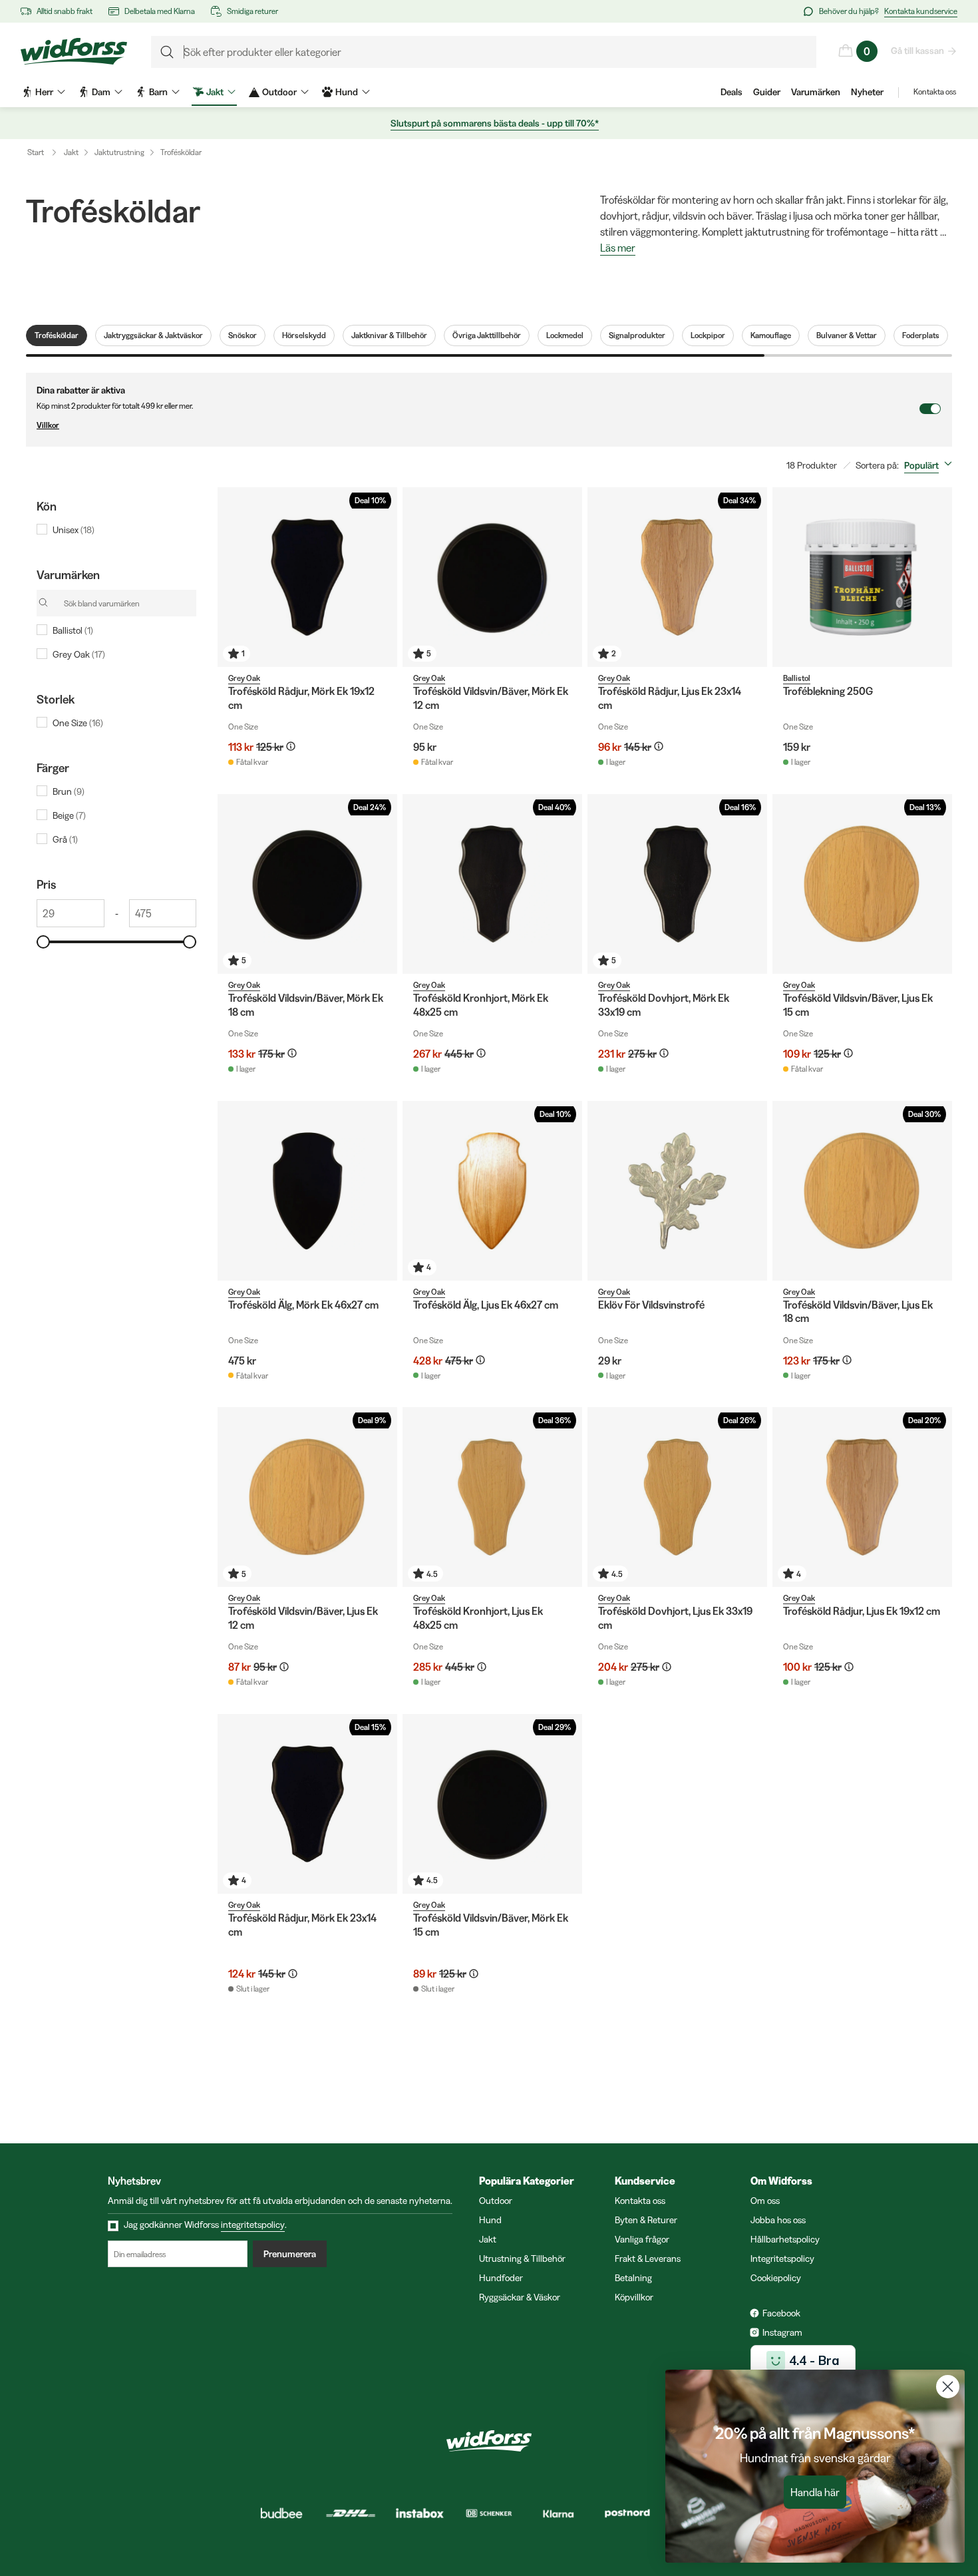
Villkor (48, 425)
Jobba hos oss (778, 2220)
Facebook (781, 2313)
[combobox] (931, 465)
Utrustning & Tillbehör (522, 2258)
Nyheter (867, 92)
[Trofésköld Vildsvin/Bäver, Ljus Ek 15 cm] (862, 884)
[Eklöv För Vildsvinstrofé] (677, 1191)
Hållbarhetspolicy (785, 2239)
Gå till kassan (917, 51)
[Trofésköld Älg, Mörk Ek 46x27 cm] (307, 1191)
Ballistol (797, 678)
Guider (767, 92)
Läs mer (618, 248)
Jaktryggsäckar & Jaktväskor (153, 335)
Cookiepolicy (776, 2278)
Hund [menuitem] (347, 92)
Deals (732, 92)
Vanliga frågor (642, 2239)
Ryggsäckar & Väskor (520, 2297)
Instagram (782, 2332)
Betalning (633, 2278)
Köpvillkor (634, 2297)
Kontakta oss (935, 92)
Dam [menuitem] (101, 92)
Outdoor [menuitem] (279, 92)
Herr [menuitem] (44, 92)
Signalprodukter (637, 335)
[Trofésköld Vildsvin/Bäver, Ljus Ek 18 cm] (862, 1191)
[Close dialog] (948, 2387)
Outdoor (496, 2201)
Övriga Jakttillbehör (487, 335)
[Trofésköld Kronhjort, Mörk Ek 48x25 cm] (492, 884)
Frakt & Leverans (648, 2258)
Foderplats (921, 335)
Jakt (71, 152)
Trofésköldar (181, 152)
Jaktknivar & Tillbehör (389, 335)
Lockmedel (565, 335)
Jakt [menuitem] (215, 92)
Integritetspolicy (782, 2258)
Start (36, 152)
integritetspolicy (253, 2225)
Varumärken (816, 92)
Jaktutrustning (119, 152)
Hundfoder (501, 2278)
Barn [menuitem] (158, 92)
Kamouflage (771, 335)
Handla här (815, 2492)
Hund (490, 2220)
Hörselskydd (304, 335)
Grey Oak (244, 678)
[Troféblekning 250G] (862, 577)
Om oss (765, 2201)
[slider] (43, 942)
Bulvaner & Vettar (847, 335)
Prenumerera (290, 2254)
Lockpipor (708, 335)
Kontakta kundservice (921, 11)
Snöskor (243, 335)
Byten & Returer (646, 2220)
